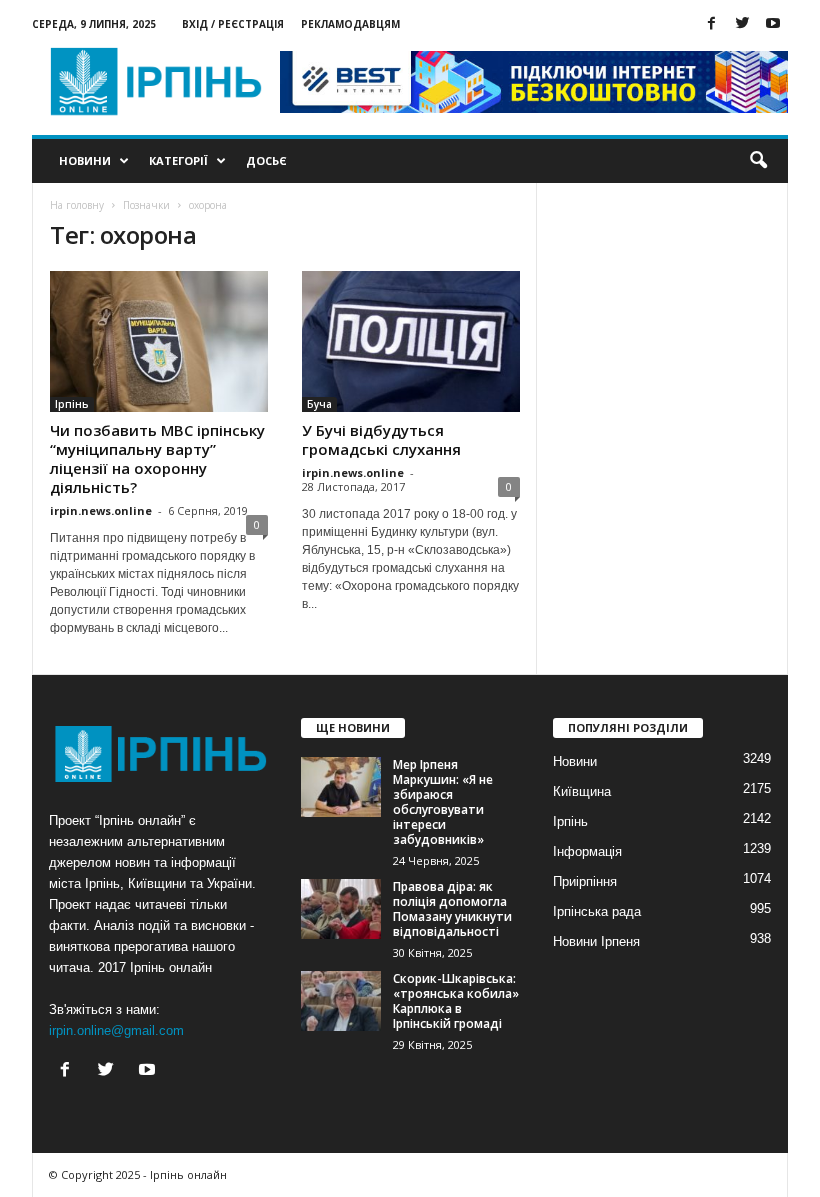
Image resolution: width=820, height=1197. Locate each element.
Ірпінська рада (597, 911)
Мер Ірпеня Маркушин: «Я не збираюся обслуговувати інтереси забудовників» (443, 802)
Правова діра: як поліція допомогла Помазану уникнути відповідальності (452, 909)
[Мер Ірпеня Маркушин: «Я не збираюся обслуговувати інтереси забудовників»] (341, 787)
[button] (758, 161)
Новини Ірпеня (596, 941)
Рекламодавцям (350, 24)
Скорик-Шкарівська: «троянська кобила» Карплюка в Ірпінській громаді (456, 1001)
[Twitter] (742, 24)
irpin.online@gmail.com (116, 1030)
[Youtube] (773, 24)
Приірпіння (585, 881)
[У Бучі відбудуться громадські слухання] (411, 341)
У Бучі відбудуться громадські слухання (381, 439)
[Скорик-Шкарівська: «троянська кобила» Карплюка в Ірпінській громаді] (341, 1001)
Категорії (178, 160)
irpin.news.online (101, 510)
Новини (85, 160)
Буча (319, 404)
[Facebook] (711, 24)
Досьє (266, 160)
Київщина (582, 791)
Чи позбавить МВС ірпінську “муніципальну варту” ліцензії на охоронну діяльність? (157, 458)
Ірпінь (72, 404)
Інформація (587, 851)
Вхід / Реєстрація (233, 24)
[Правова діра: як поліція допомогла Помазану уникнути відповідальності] (341, 909)
